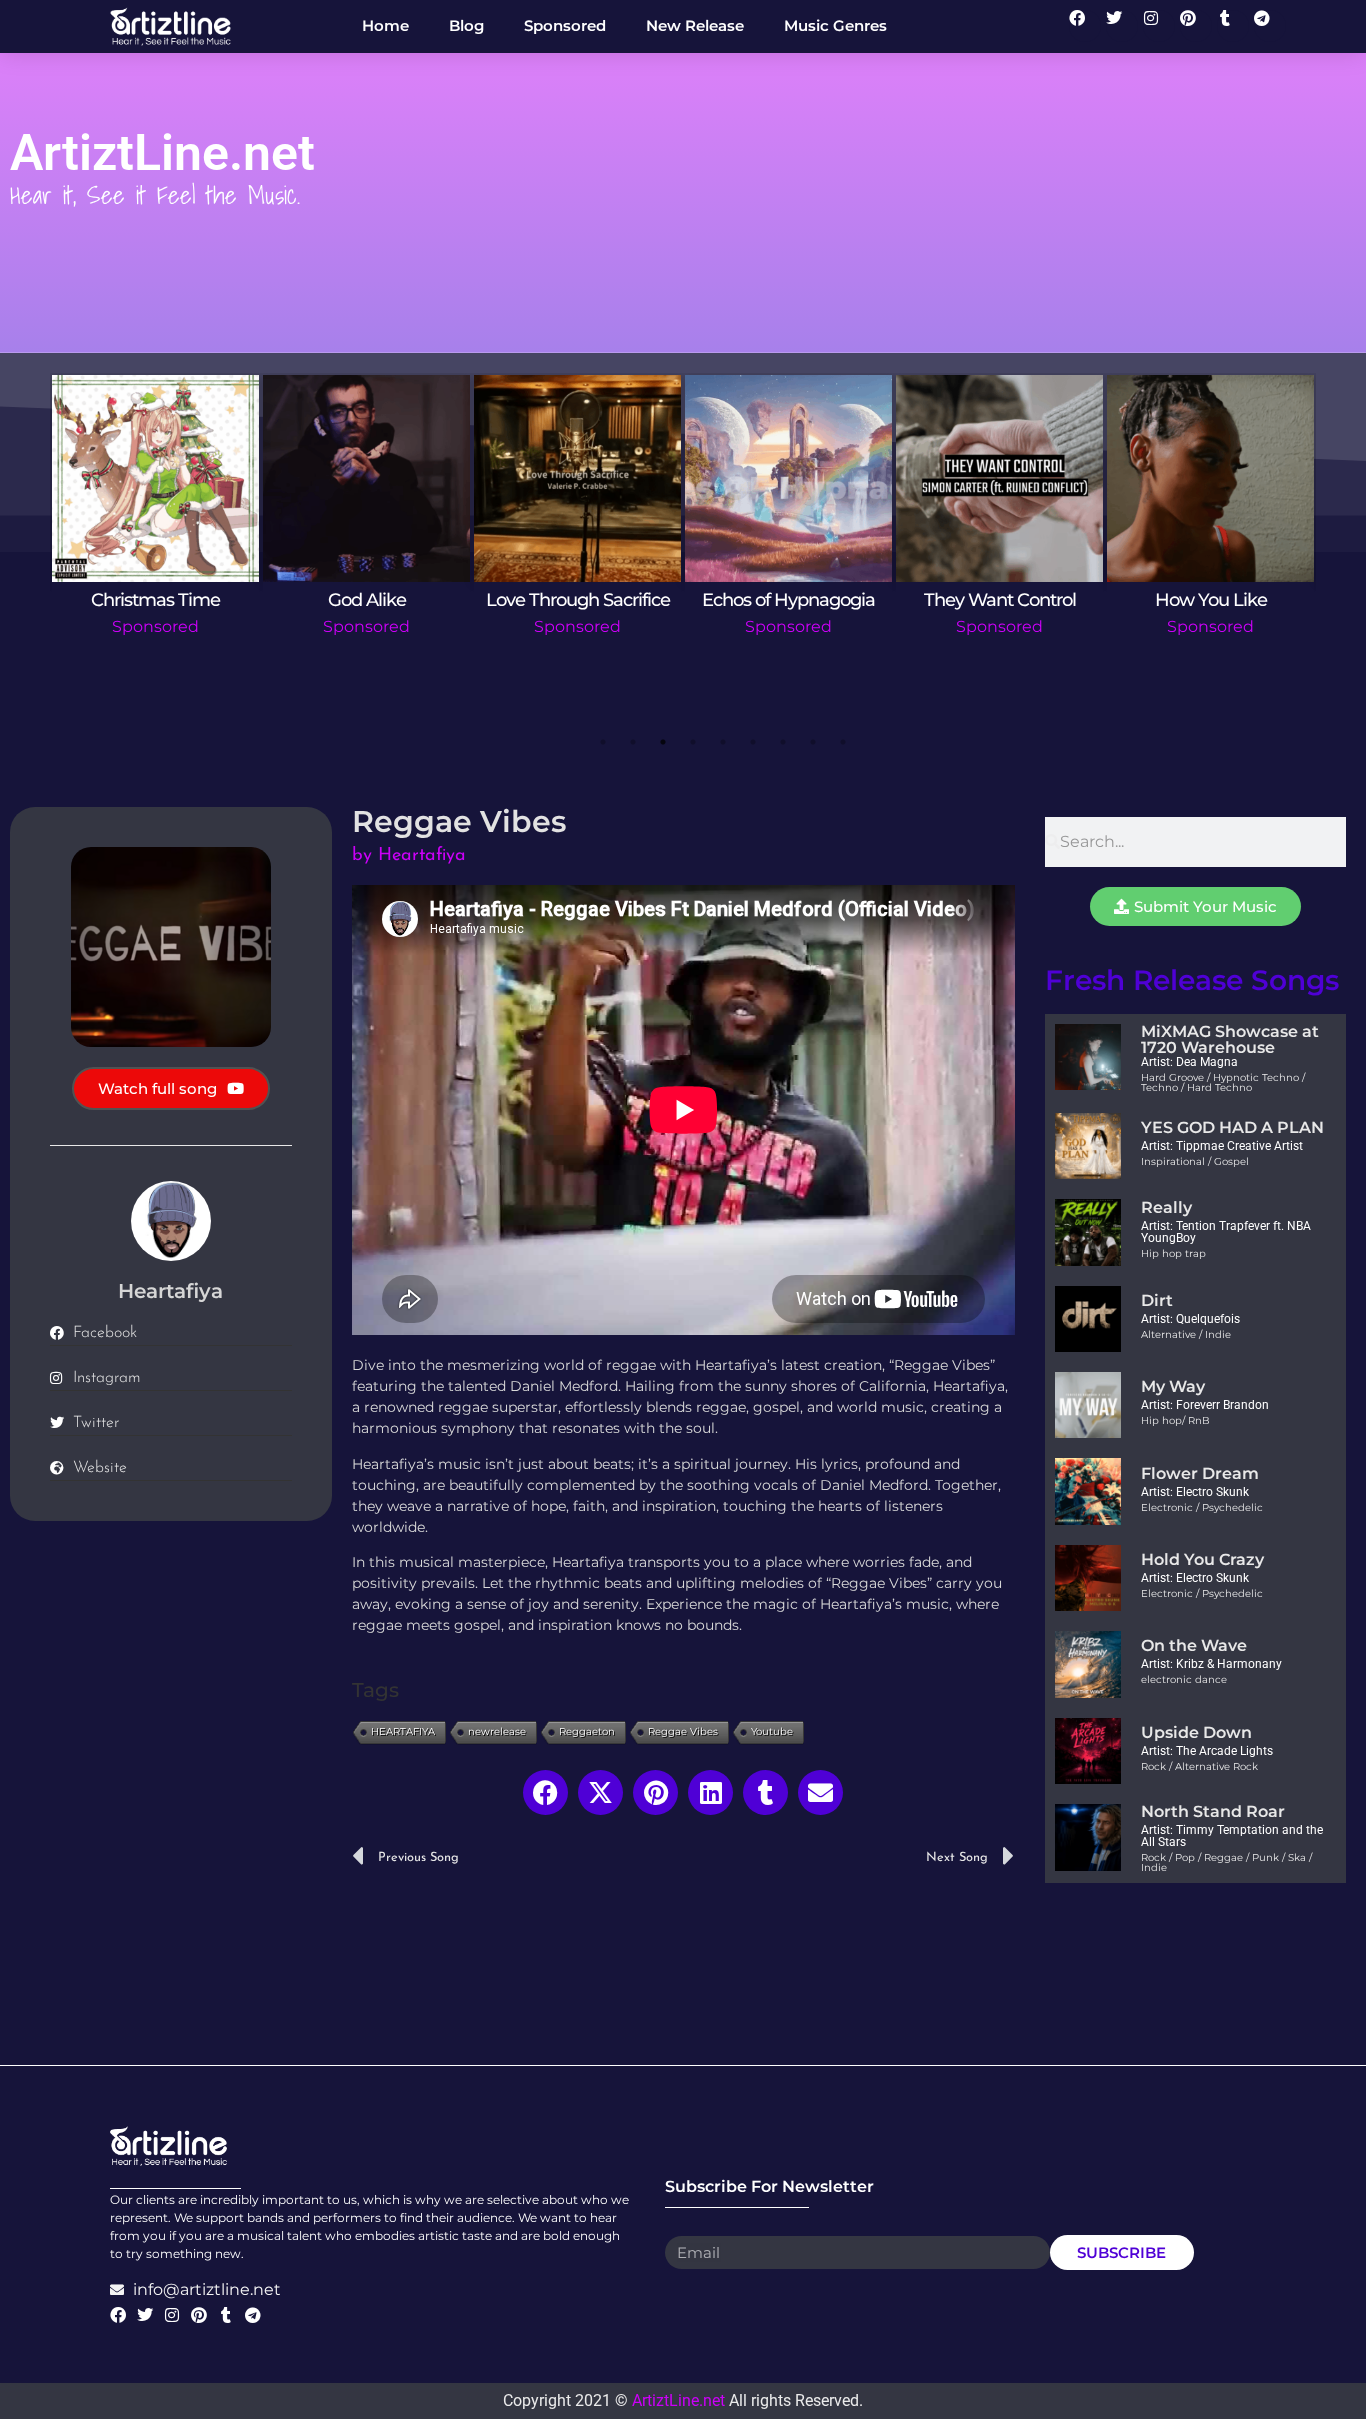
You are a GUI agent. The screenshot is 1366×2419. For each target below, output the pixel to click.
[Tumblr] (1233, 26)
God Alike (367, 600)
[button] (545, 1792)
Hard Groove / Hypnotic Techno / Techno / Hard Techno (1223, 1082)
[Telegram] (1270, 26)
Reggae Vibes (683, 1731)
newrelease (497, 1731)
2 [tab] (633, 742)
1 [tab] (603, 742)
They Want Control (1000, 600)
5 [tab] (723, 742)
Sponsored (155, 626)
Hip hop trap (1173, 1253)
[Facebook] (1085, 26)
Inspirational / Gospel (1195, 1161)
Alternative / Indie (1186, 1334)
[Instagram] (1159, 26)
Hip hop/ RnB (1175, 1420)
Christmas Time (155, 600)
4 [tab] (693, 742)
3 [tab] (663, 742)
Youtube (772, 1731)
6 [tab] (753, 742)
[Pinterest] (1196, 26)
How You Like (1211, 600)
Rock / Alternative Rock (1199, 1766)
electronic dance (1184, 1679)
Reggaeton (587, 1731)
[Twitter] (1122, 26)
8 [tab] (813, 742)
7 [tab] (783, 742)
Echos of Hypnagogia (788, 600)
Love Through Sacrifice (578, 600)
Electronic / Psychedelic (1202, 1507)
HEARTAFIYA (403, 1731)
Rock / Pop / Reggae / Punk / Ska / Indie (1226, 1862)
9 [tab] (843, 742)
